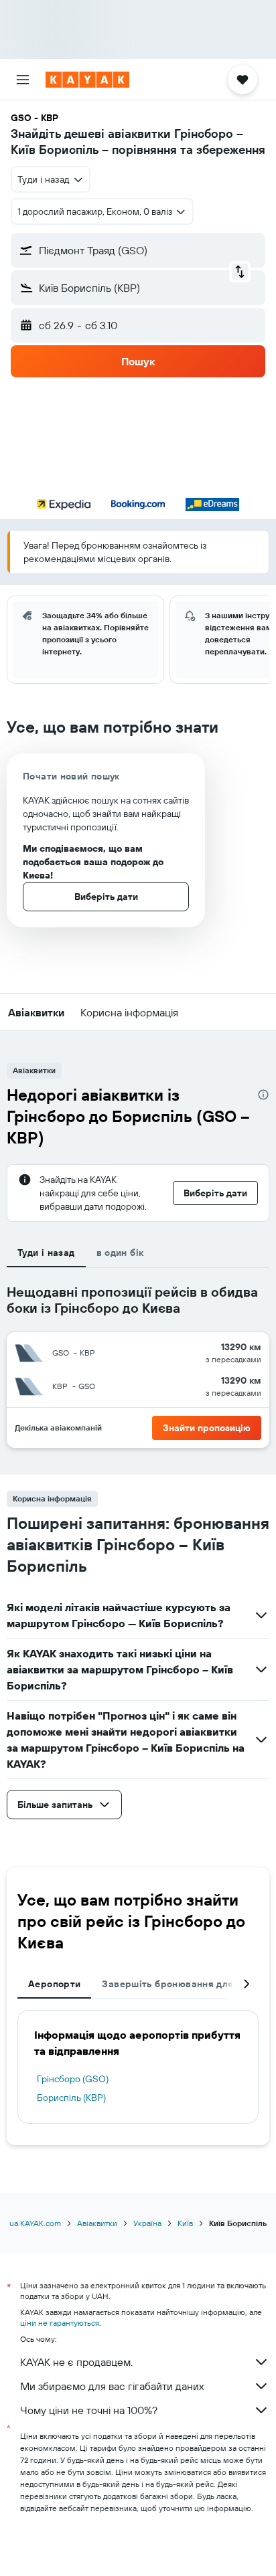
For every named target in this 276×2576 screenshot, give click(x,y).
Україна (147, 2223)
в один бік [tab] (120, 1253)
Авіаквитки (97, 2223)
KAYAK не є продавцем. (76, 2362)
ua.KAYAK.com (35, 2223)
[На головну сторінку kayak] (87, 80)
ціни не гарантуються (60, 2323)
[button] (23, 80)
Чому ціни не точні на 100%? (89, 2410)
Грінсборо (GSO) (73, 2079)
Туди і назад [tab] (46, 1253)
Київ (185, 2223)
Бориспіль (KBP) (71, 2098)
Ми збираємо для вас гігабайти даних (112, 2386)
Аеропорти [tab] (54, 1984)
